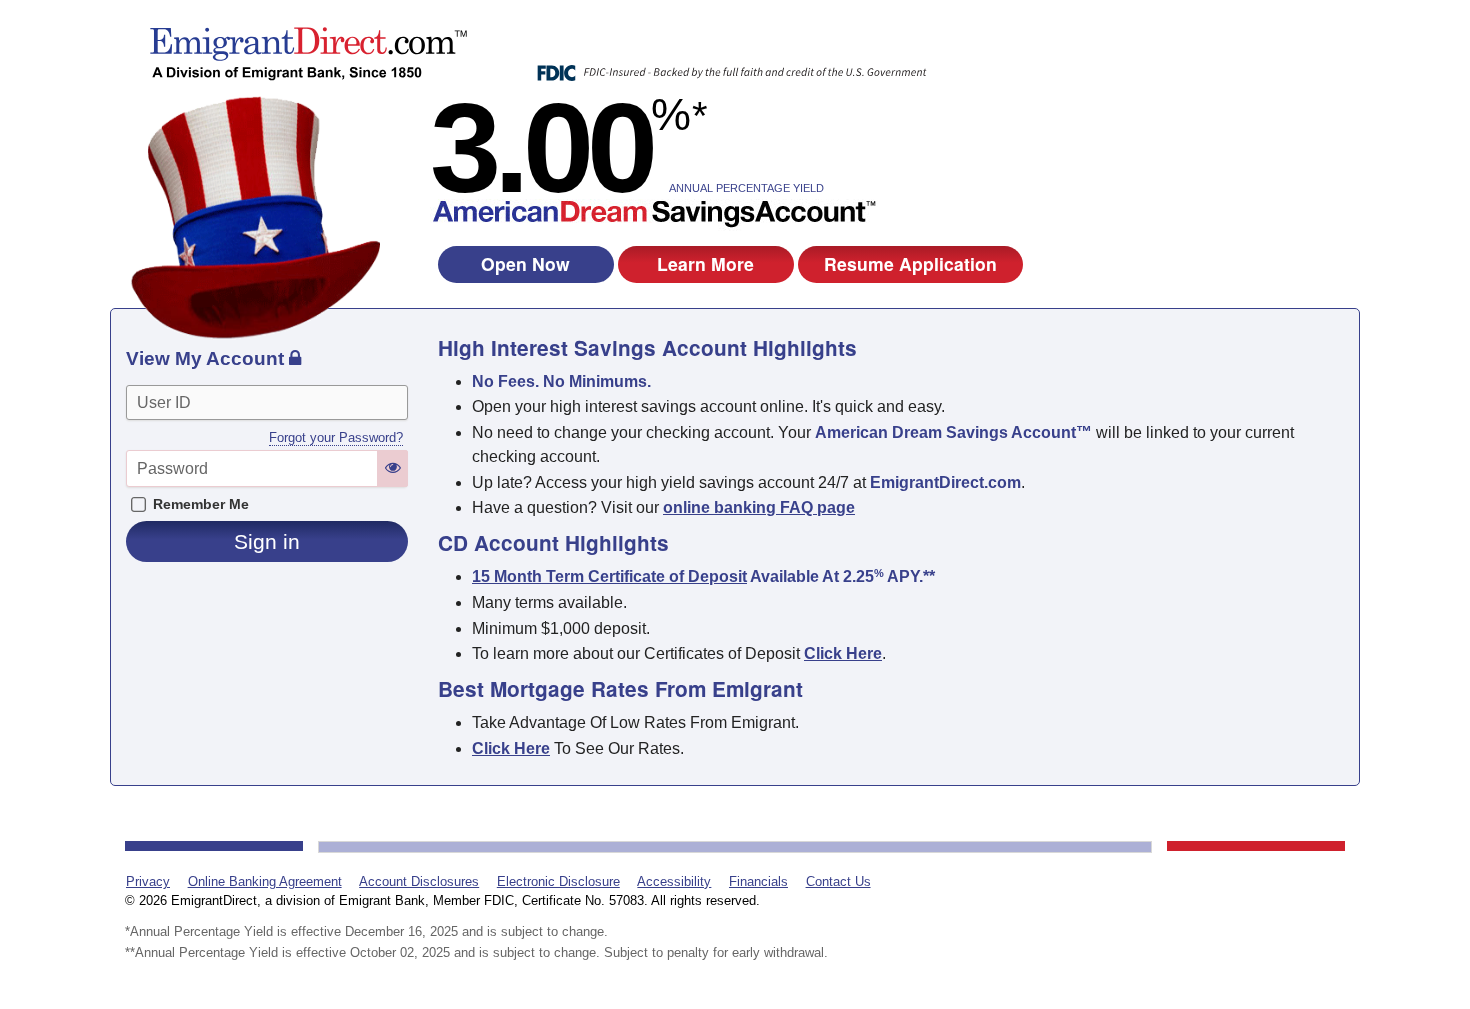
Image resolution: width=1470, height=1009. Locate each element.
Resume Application (910, 263)
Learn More (705, 263)
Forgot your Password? (336, 437)
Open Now (525, 263)
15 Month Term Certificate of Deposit (609, 576)
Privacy (148, 881)
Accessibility (674, 881)
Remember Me (201, 504)
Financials (758, 881)
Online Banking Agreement (265, 881)
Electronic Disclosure (558, 881)
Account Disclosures (419, 881)
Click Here (511, 748)
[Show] (393, 467)
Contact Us (838, 881)
